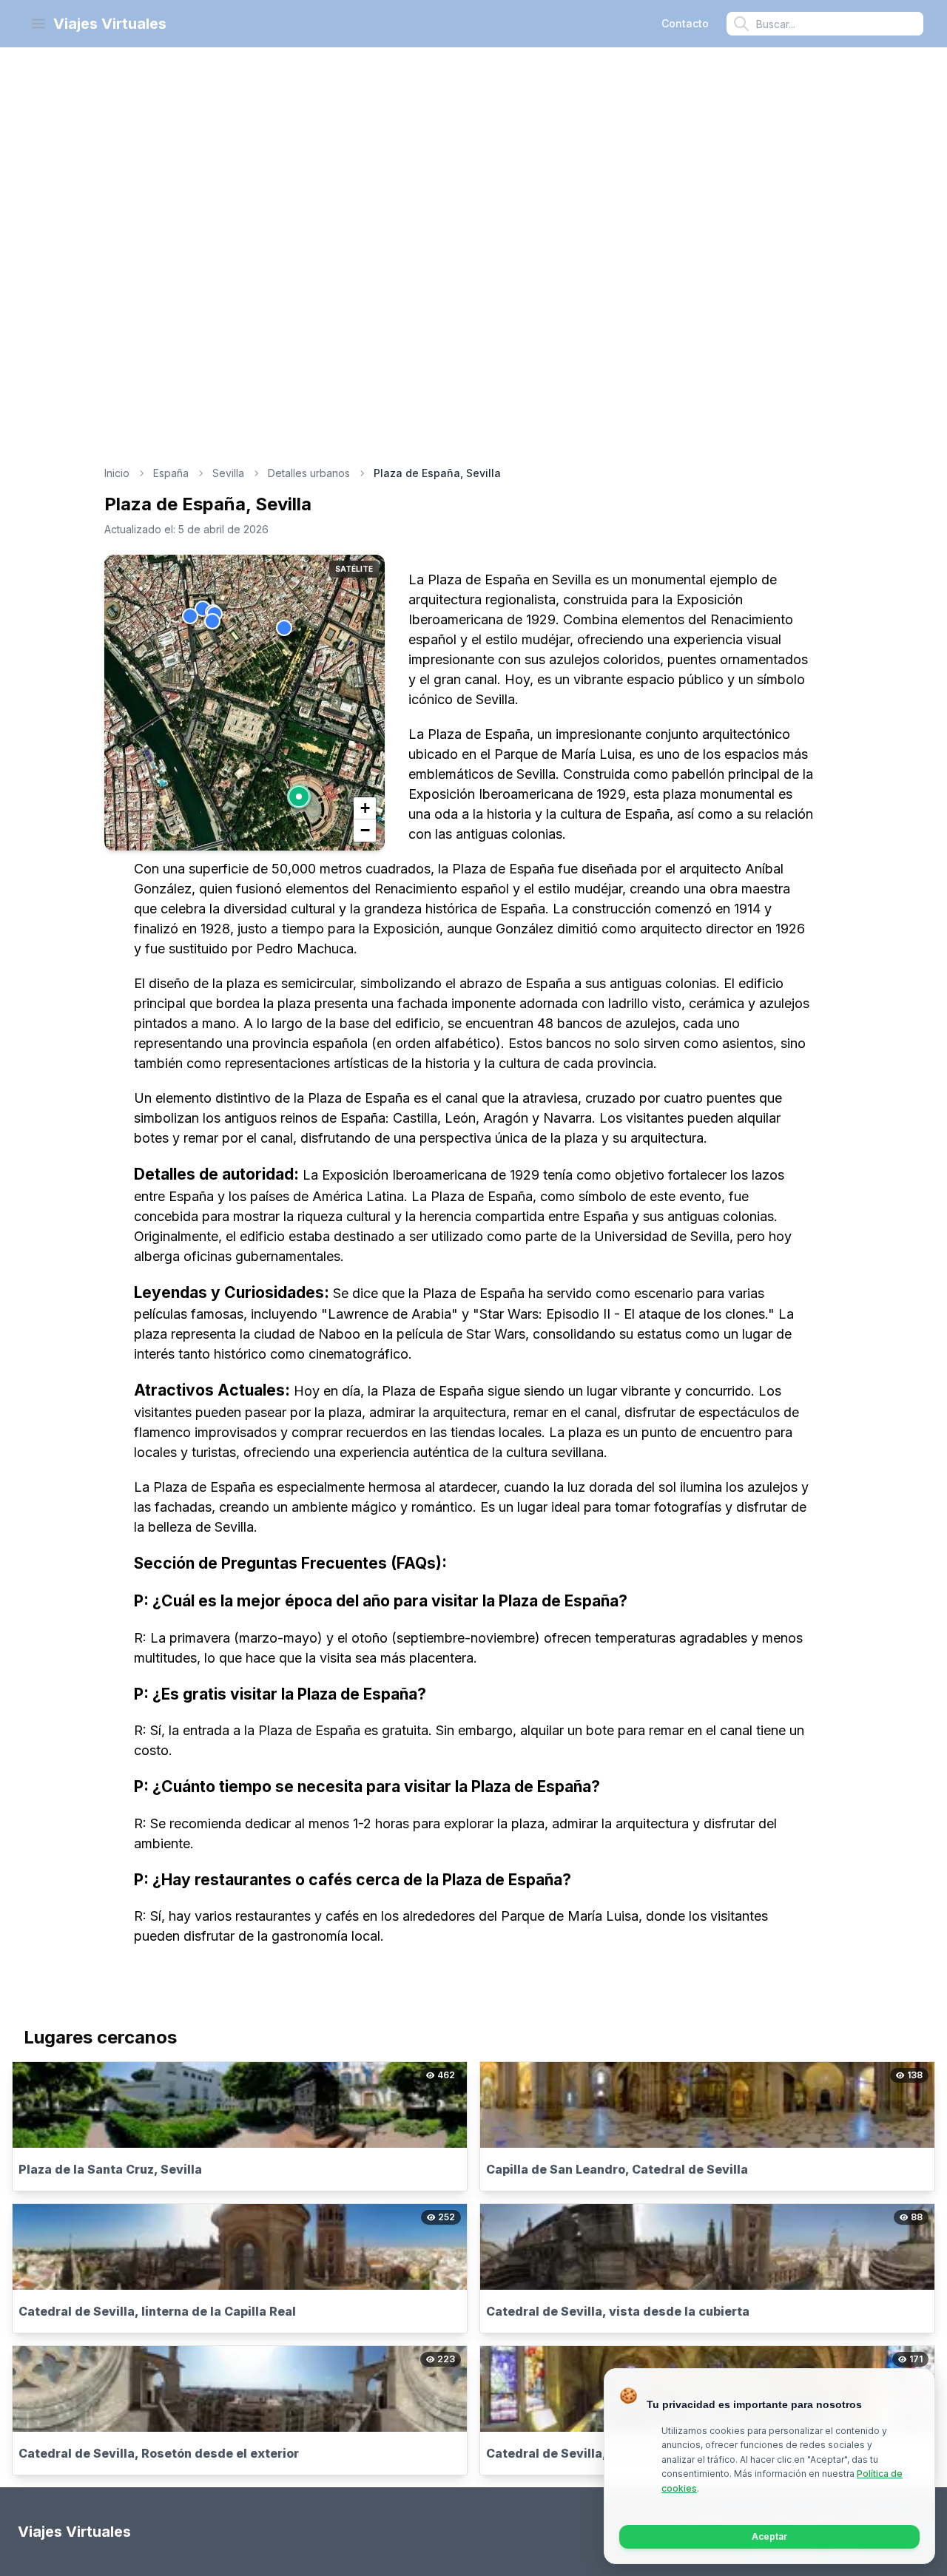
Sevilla (228, 473)
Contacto (685, 23)
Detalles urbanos (309, 473)
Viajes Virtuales (110, 24)
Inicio (117, 473)
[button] (299, 797)
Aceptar (769, 2536)
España (171, 473)
